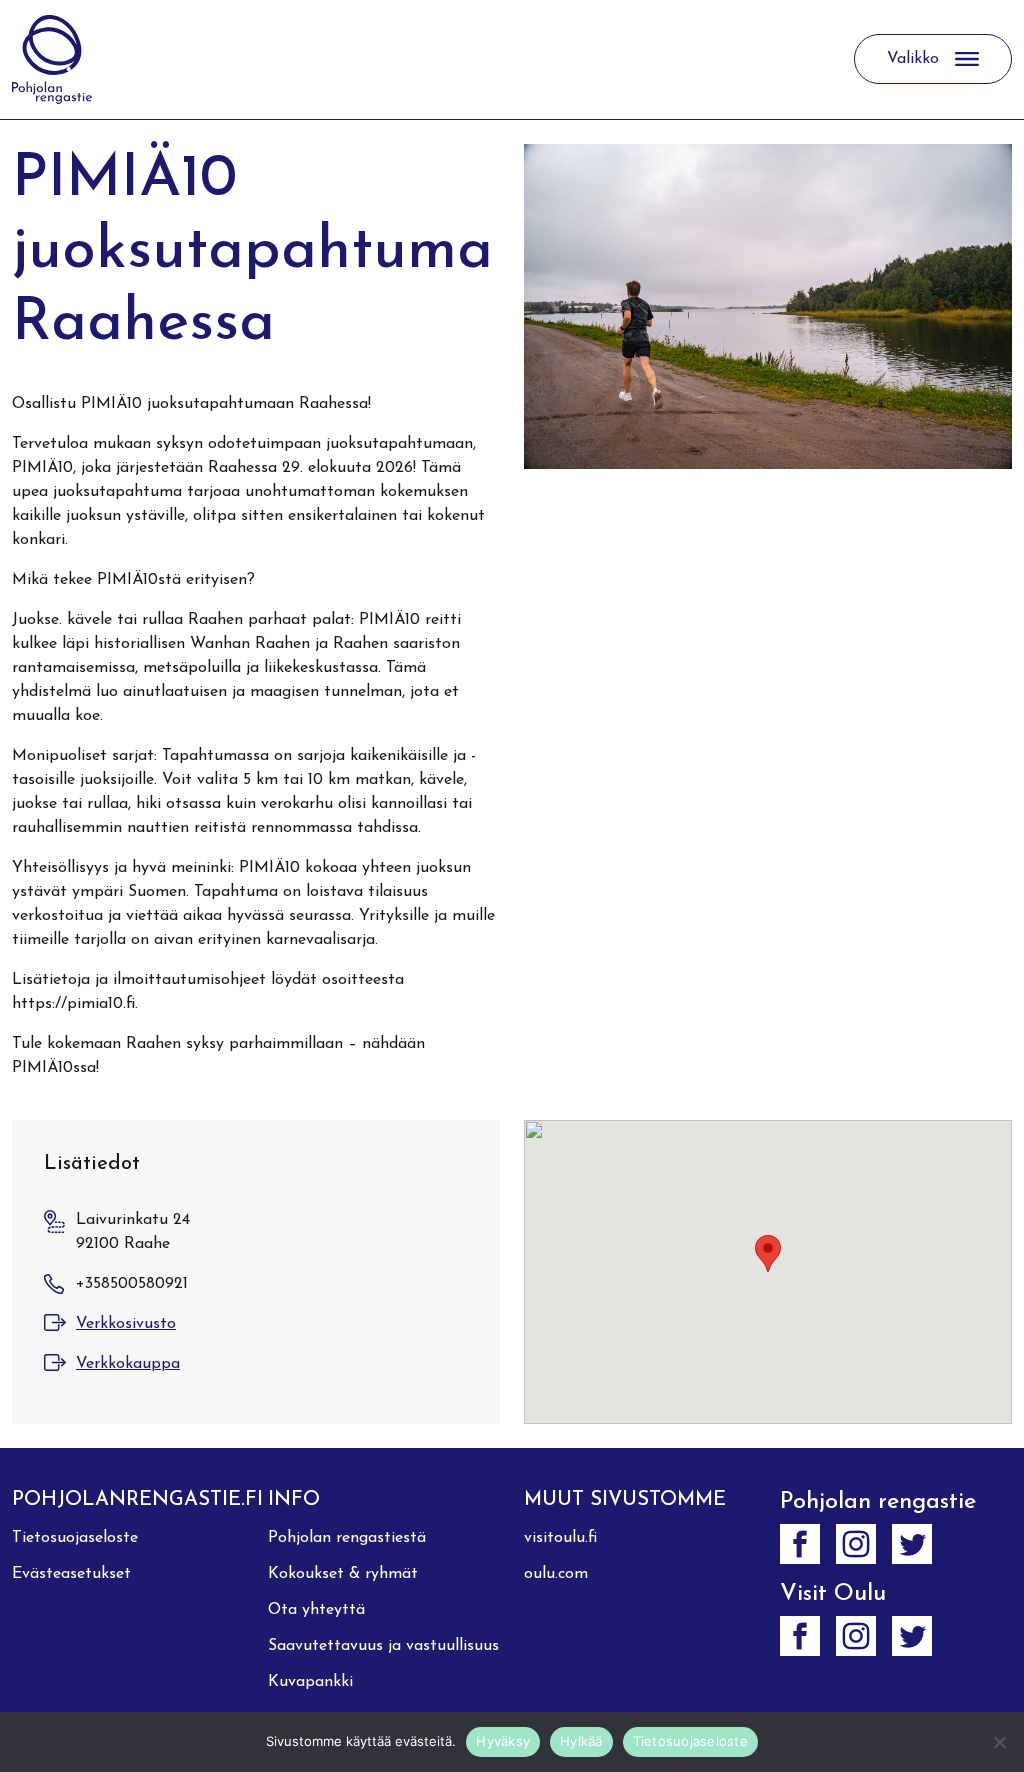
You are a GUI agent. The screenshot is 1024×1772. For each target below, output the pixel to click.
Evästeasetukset (71, 1574)
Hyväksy (503, 1741)
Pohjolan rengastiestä (347, 1538)
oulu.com (556, 1574)
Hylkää (581, 1741)
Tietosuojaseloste (75, 1538)
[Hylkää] (999, 1742)
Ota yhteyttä (316, 1610)
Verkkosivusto (126, 1324)
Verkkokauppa (128, 1364)
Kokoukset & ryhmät (343, 1574)
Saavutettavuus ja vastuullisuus (383, 1646)
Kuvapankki (310, 1682)
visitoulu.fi (560, 1538)
